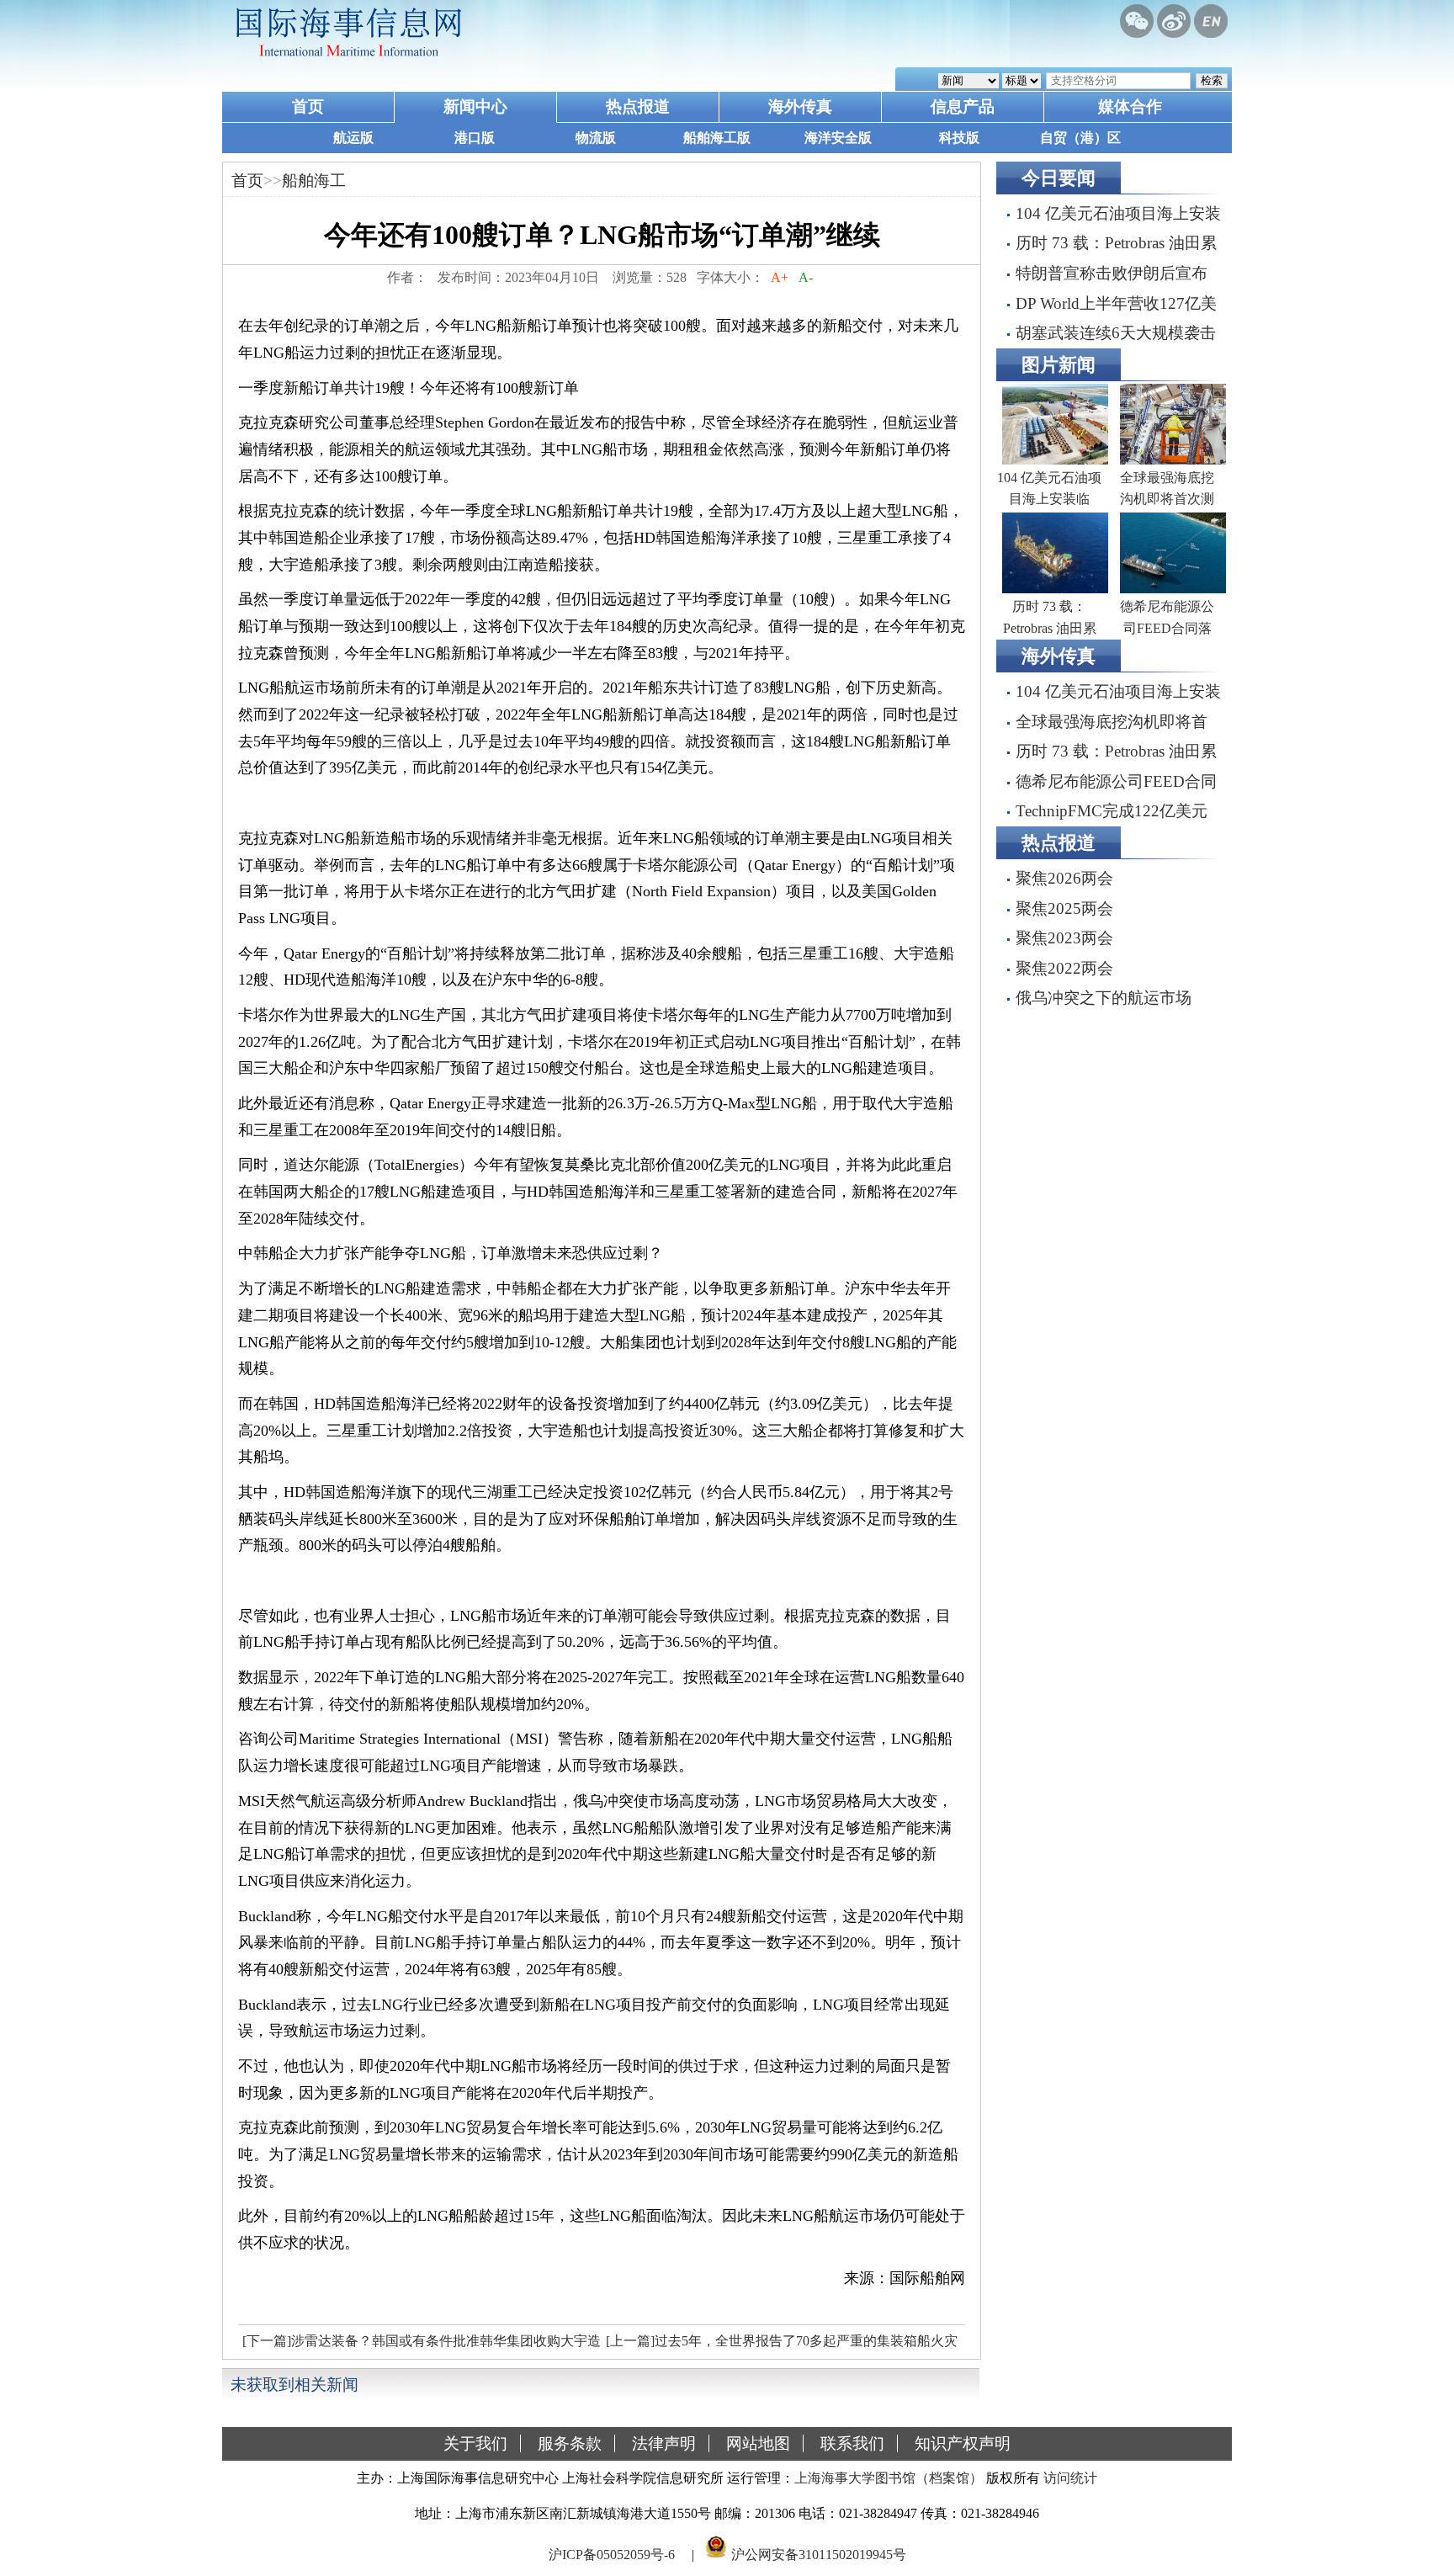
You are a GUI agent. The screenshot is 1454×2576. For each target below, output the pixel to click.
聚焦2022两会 (1064, 968)
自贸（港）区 (1080, 138)
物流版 (596, 138)
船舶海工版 (717, 138)
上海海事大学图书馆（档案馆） (889, 2478)
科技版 (959, 138)
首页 (308, 106)
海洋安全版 (838, 138)
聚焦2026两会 (1064, 878)
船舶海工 (314, 181)
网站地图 (758, 2443)
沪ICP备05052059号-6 (612, 2554)
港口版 (475, 138)
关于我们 (475, 2443)
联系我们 (852, 2443)
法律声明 (664, 2443)
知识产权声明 (963, 2443)
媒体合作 (1130, 106)
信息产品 (963, 106)
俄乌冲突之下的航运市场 (1104, 998)
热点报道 (638, 106)
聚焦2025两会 (1064, 908)
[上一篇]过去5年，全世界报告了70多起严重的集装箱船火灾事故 (780, 2345)
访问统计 (1070, 2478)
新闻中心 (475, 106)
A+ (780, 277)
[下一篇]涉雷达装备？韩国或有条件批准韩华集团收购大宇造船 (419, 2345)
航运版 (353, 138)
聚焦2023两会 (1064, 938)
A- (806, 277)
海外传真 (800, 106)
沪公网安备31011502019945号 (819, 2554)
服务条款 (570, 2443)
